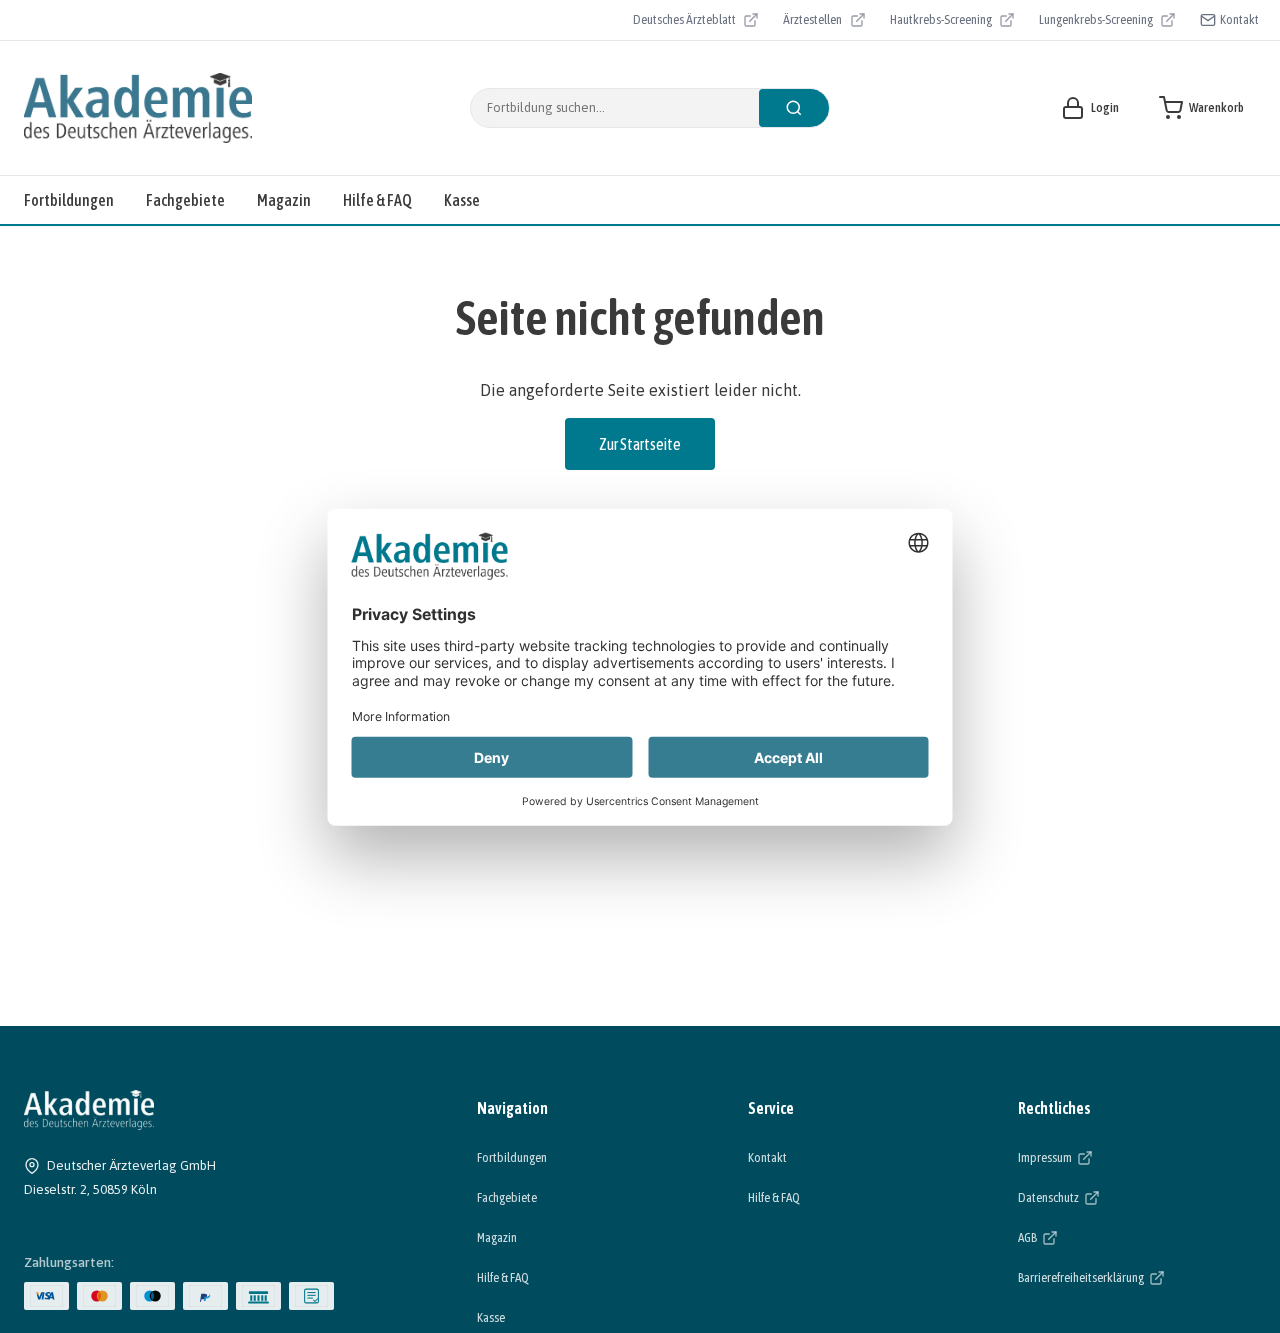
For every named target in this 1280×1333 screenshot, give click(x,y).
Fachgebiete (185, 200)
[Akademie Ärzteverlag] (138, 108)
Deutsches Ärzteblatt (684, 22)
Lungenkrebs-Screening (1096, 22)
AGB (1089, 1237)
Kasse (462, 200)
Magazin (284, 200)
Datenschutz (1110, 1197)
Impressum (1106, 1157)
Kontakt (1239, 19)
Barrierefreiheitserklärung (1137, 1277)
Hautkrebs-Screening (941, 22)
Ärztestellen (824, 22)
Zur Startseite (640, 444)
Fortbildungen (69, 200)
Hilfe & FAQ (377, 200)
